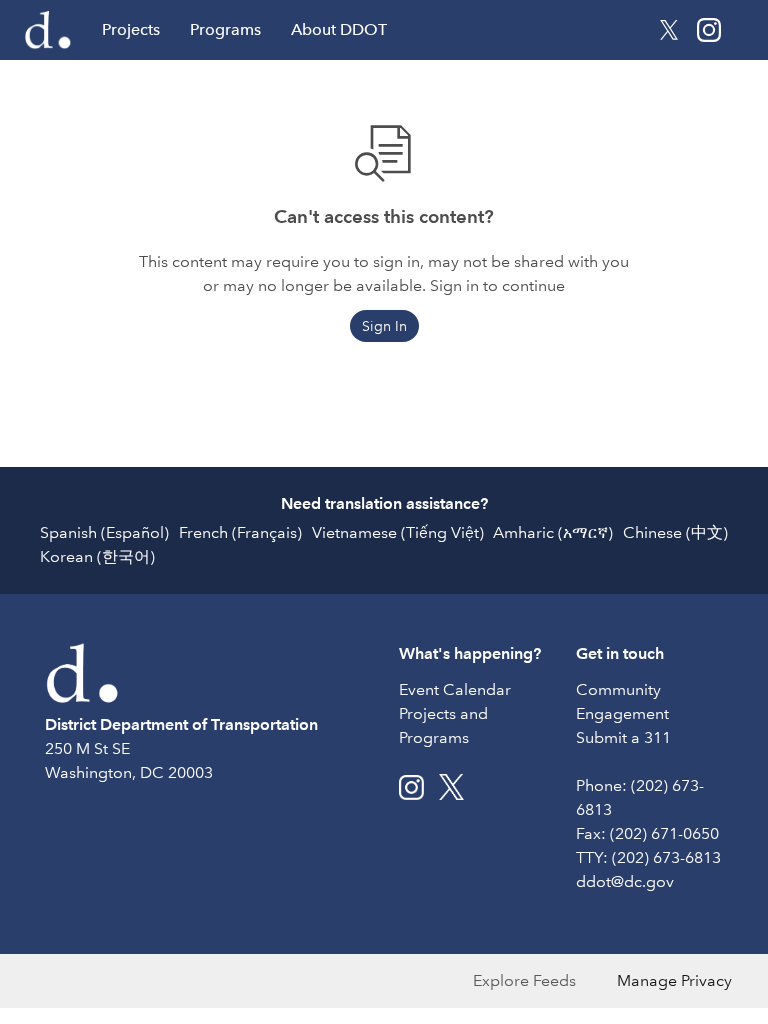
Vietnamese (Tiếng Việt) (398, 532)
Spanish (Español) (104, 532)
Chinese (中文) (675, 532)
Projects (131, 29)
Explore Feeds (524, 980)
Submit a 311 (623, 737)
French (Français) (240, 532)
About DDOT (339, 29)
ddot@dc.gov (625, 881)
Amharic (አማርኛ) (553, 532)
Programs (225, 29)
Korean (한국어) (97, 556)
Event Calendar (455, 689)
